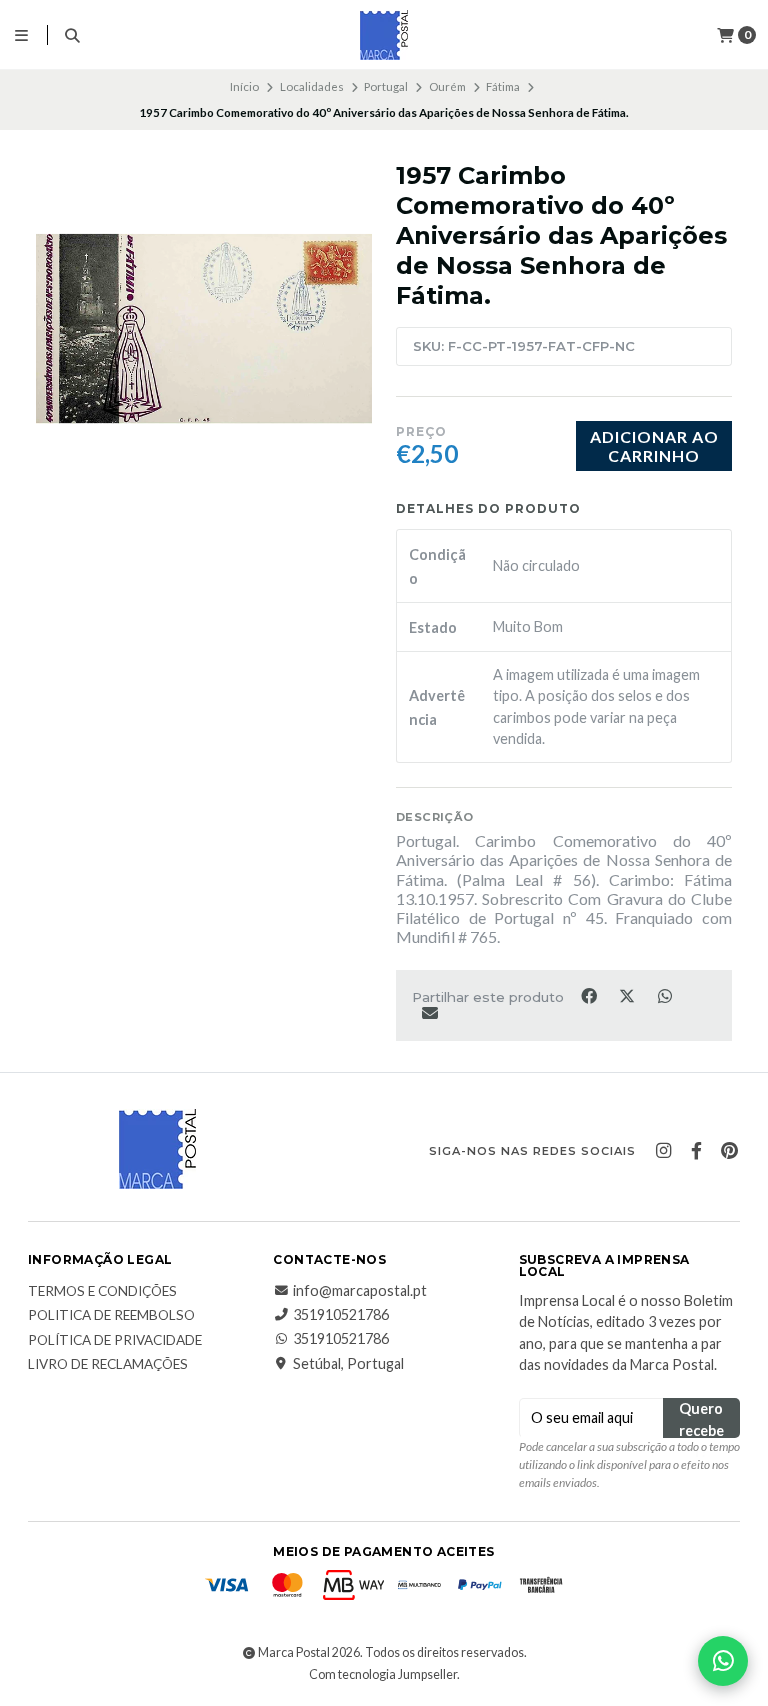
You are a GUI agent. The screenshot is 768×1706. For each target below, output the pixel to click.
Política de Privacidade (115, 1341)
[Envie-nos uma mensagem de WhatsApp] (723, 1661)
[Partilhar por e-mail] (429, 1012)
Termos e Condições (102, 1292)
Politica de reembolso (111, 1316)
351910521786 (341, 1315)
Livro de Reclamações (108, 1365)
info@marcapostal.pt (360, 1291)
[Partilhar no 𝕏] (628, 995)
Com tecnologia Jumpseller (383, 1674)
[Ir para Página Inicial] (384, 35)
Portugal (386, 86)
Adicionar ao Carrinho (654, 446)
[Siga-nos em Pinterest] (729, 1151)
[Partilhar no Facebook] (590, 995)
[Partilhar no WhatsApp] (664, 995)
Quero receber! (701, 1419)
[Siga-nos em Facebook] (696, 1151)
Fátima (503, 86)
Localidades (312, 86)
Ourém (447, 86)
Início (244, 86)
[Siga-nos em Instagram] (663, 1151)
